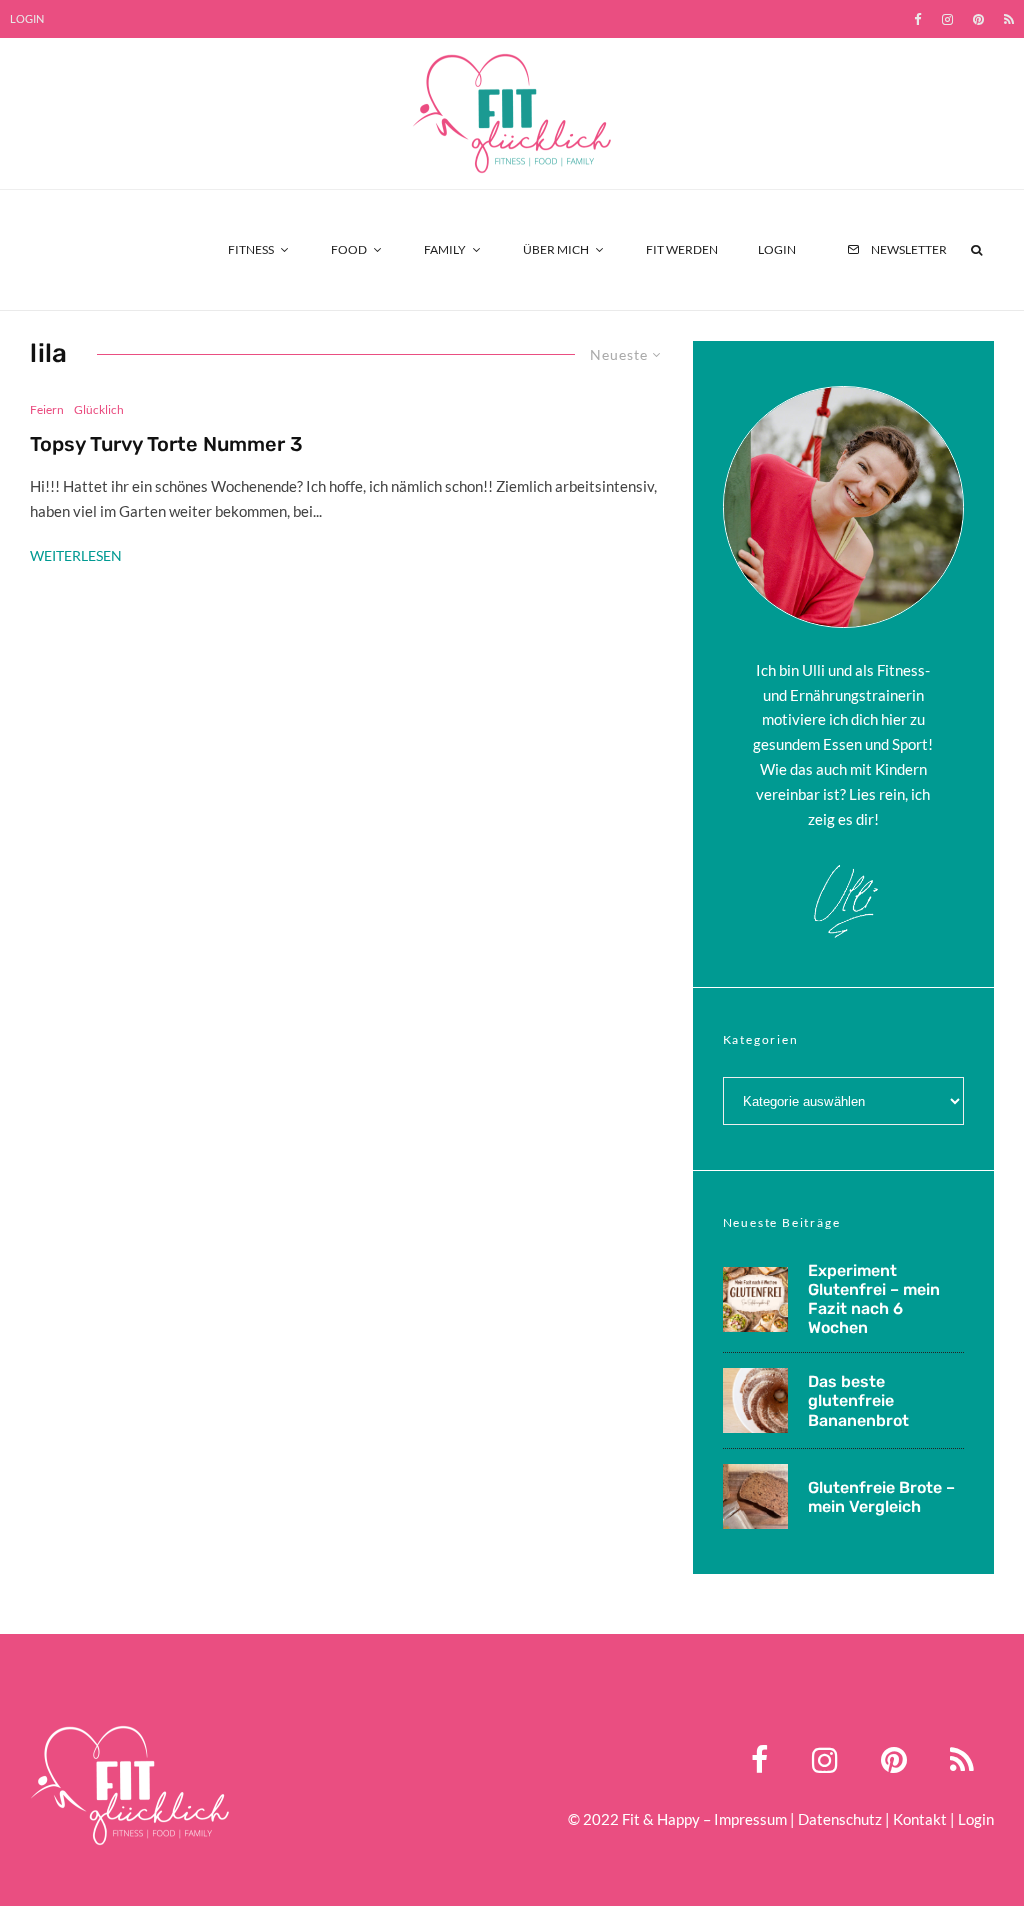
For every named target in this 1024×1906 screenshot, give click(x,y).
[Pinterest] (978, 19)
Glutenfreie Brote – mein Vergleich (881, 1497)
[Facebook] (918, 19)
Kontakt (920, 1819)
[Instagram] (947, 19)
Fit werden (682, 249)
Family (445, 249)
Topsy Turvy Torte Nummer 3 (166, 444)
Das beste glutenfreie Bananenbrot (858, 1400)
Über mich (556, 249)
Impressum (750, 1819)
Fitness (251, 249)
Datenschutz (840, 1819)
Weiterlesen (76, 555)
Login (27, 18)
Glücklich (99, 409)
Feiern (47, 409)
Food (349, 249)
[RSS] (1009, 19)
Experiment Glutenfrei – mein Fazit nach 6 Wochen (874, 1299)
